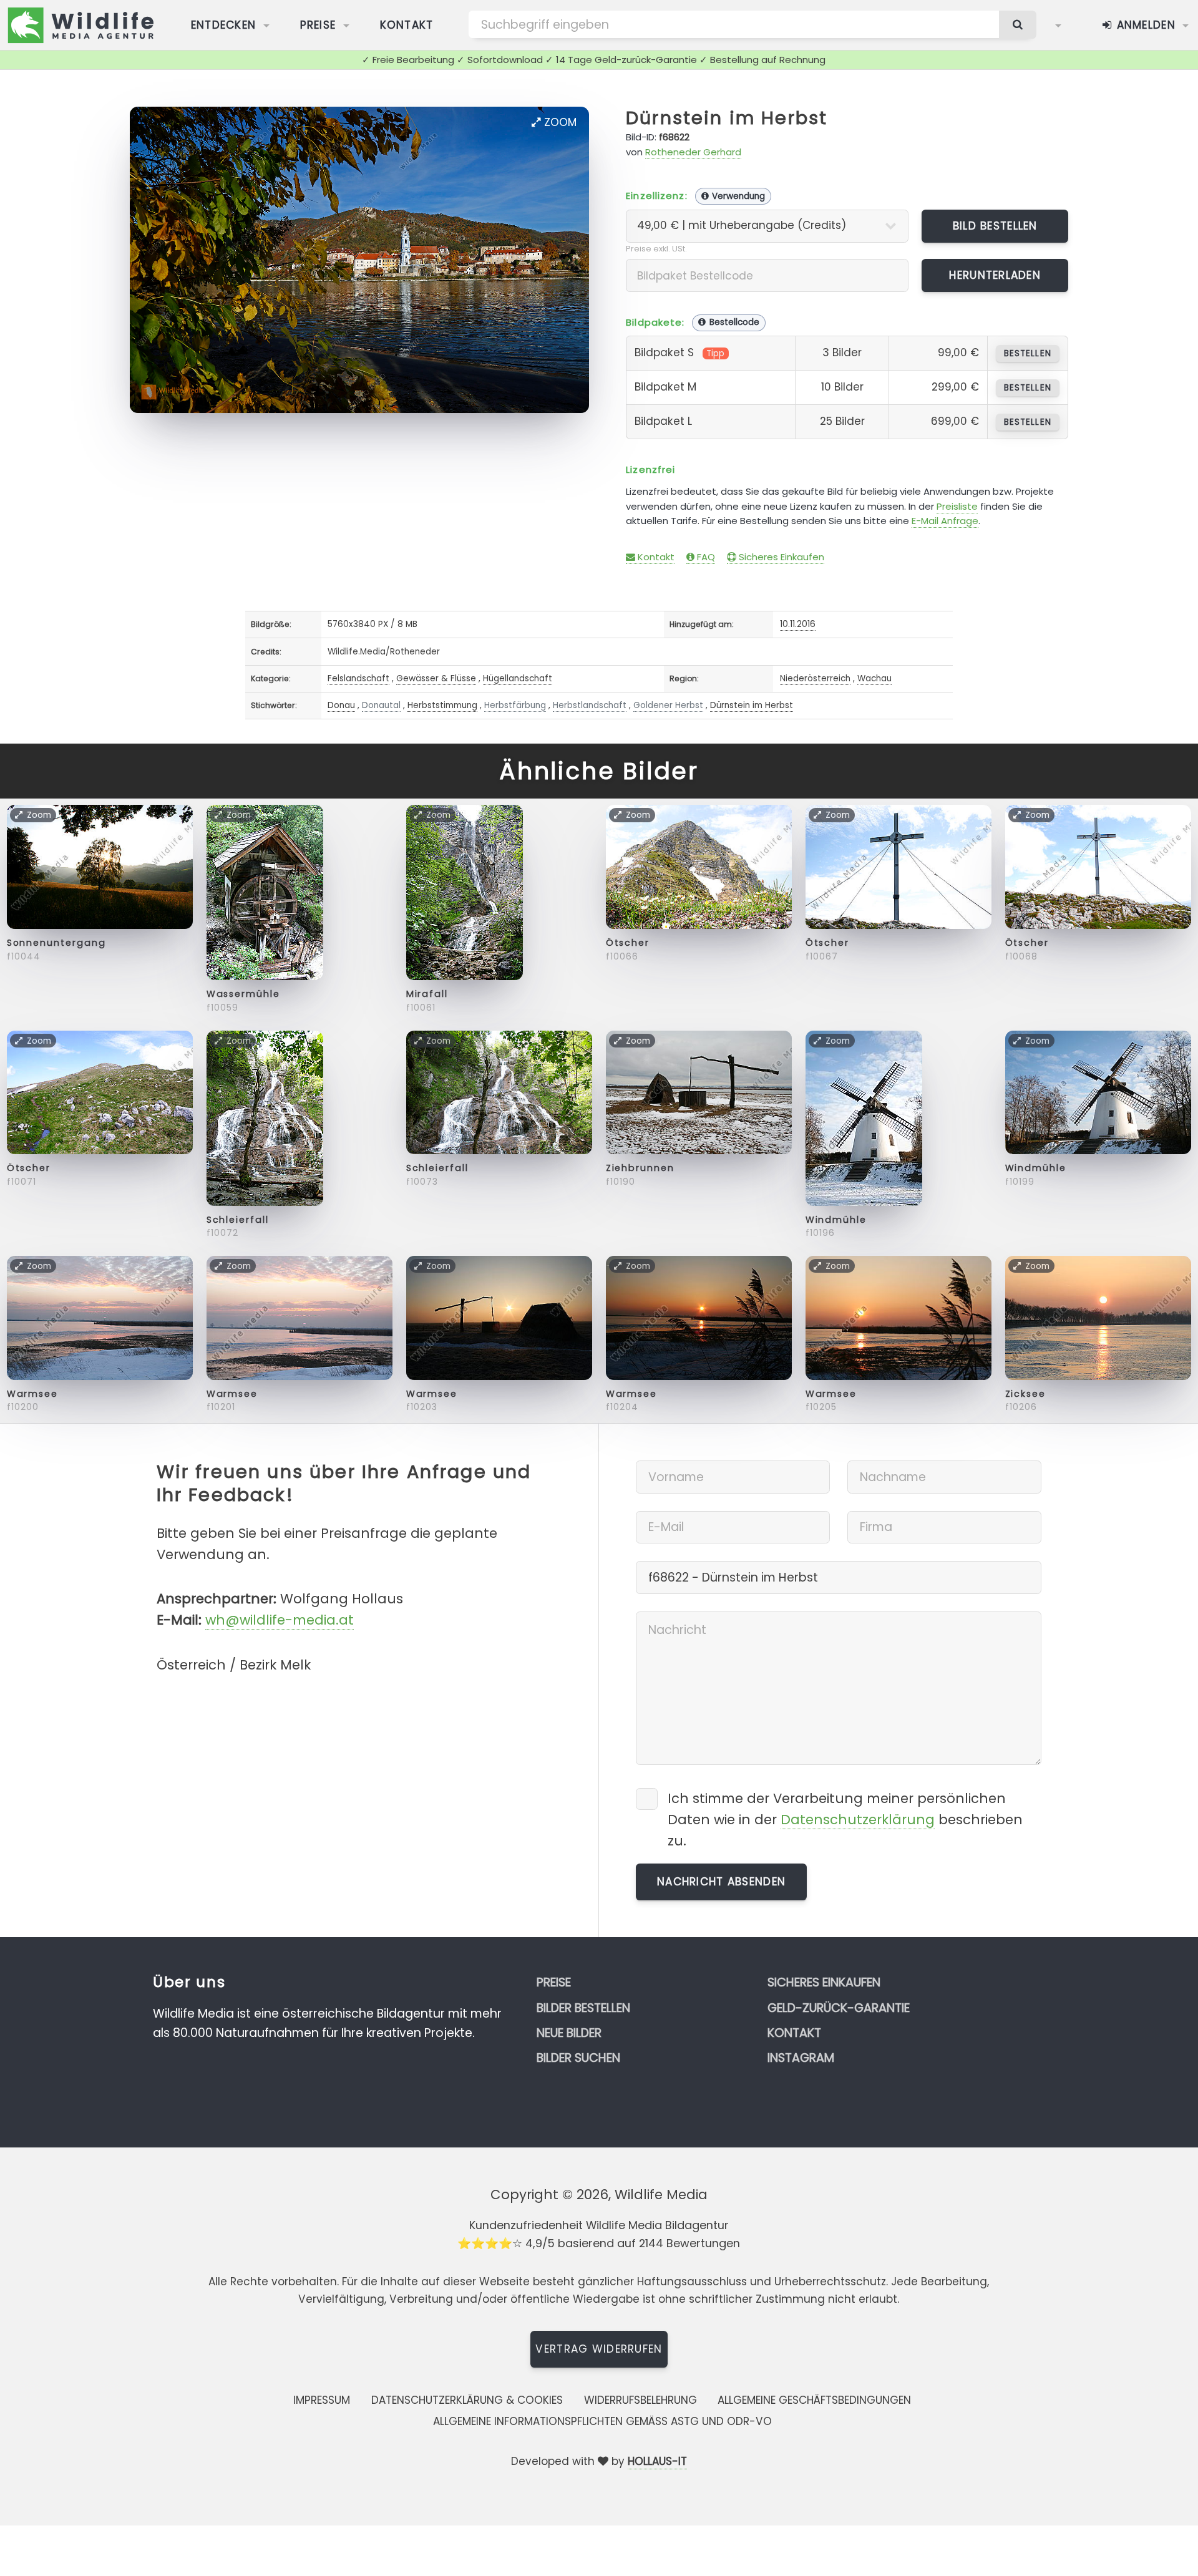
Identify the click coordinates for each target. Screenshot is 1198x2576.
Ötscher (628, 943)
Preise (318, 25)
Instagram (801, 2058)
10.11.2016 (798, 624)
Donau (341, 705)
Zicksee (1025, 1394)
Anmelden (1144, 25)
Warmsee (32, 1394)
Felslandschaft (358, 678)
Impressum (322, 2400)
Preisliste (957, 506)
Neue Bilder (569, 2033)
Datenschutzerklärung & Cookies (467, 2400)
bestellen (1027, 353)
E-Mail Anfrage (945, 521)
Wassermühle (243, 994)
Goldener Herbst (668, 705)
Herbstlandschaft (590, 705)
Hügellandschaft (518, 678)
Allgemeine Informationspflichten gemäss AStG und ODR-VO (602, 2421)
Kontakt (407, 25)
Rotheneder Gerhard (693, 152)
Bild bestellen (995, 226)
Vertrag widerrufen (599, 2349)
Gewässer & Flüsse (436, 678)
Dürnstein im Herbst (727, 118)
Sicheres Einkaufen (780, 557)
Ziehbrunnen (640, 1168)
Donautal (381, 705)
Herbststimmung (442, 705)
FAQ (705, 557)
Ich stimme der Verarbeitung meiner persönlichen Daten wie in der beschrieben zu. (845, 1820)
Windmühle (836, 1220)
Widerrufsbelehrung (640, 2400)
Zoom (559, 122)
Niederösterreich (815, 678)
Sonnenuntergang (56, 943)
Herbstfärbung (515, 705)
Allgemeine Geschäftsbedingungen (814, 2400)
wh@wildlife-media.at (280, 1620)
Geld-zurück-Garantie (839, 2008)
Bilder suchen (578, 2058)
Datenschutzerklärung (858, 1820)
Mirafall (427, 994)
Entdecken (224, 25)
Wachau (874, 678)
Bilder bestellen (583, 2008)
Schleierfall (238, 1220)
